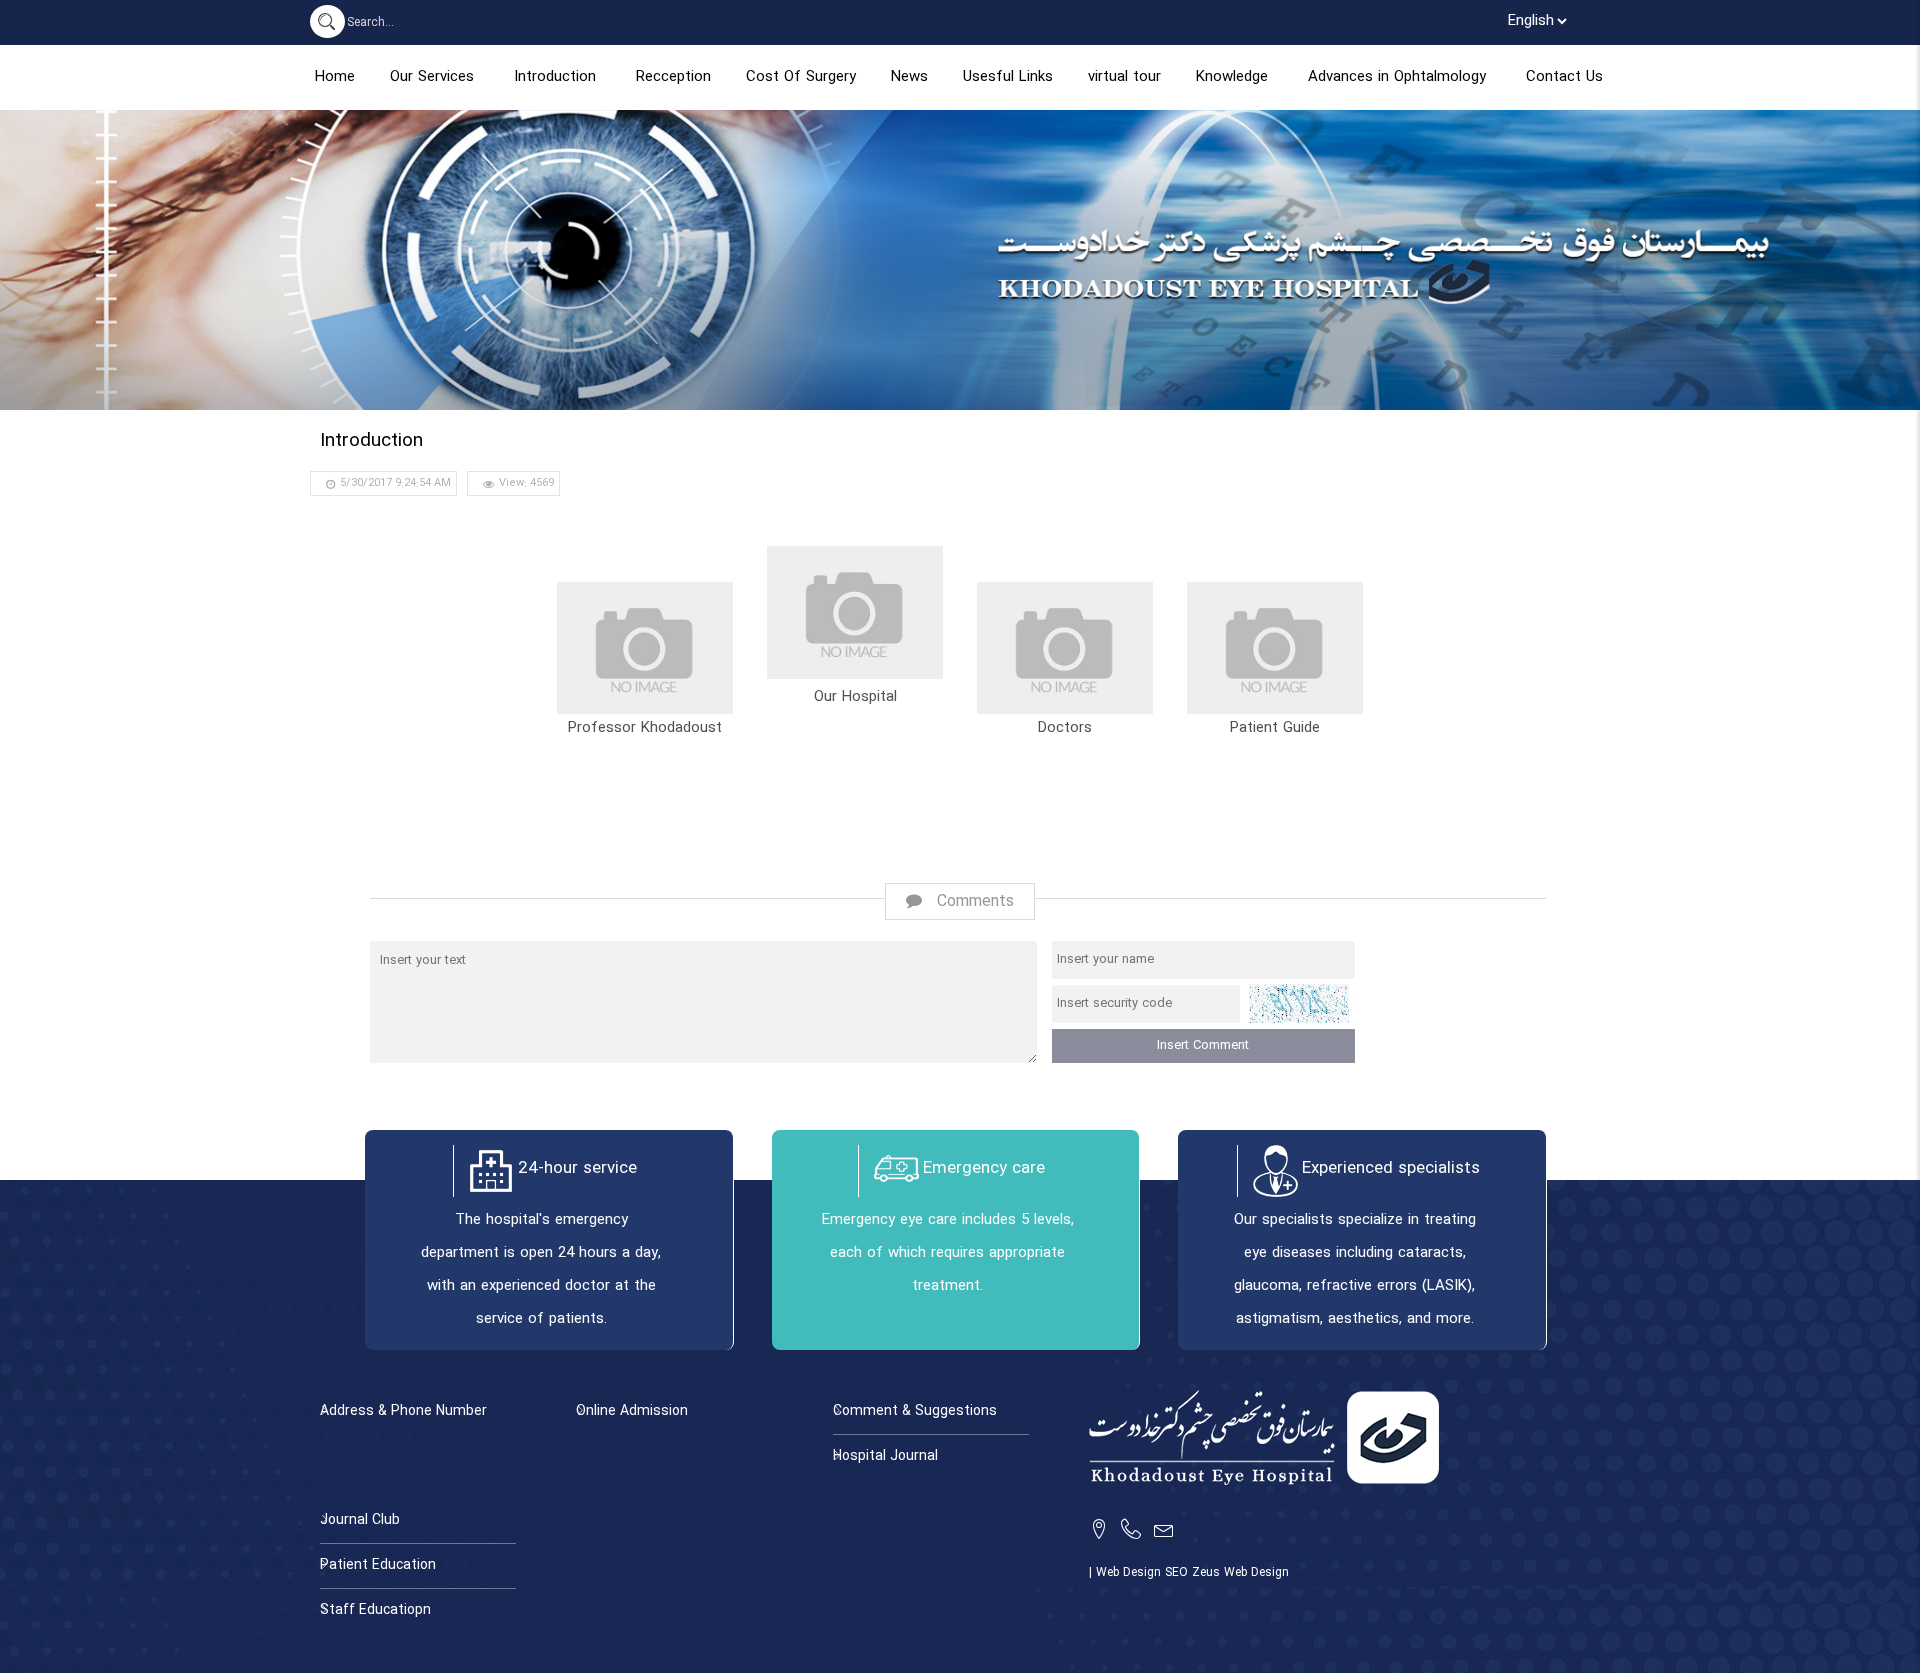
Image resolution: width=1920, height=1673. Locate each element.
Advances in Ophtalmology (1397, 77)
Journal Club (360, 1520)
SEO (1178, 1573)
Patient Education (378, 1565)
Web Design (1130, 1573)
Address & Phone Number (403, 1411)
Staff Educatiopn (375, 1610)
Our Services (432, 77)
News (909, 77)
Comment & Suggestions (915, 1411)
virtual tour (1124, 77)
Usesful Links (1008, 77)
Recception (673, 77)
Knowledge (1232, 77)
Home (335, 77)
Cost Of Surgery (801, 77)
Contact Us (1564, 77)
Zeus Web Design (1240, 1573)
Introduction (555, 77)
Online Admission (632, 1411)
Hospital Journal (885, 1456)
